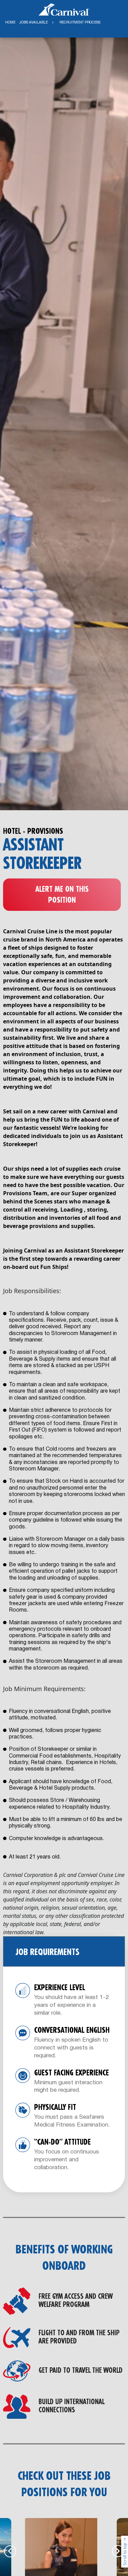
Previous (10, 2551)
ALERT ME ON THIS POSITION (62, 895)
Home (10, 23)
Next (118, 2551)
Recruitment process (80, 23)
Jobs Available (34, 23)
